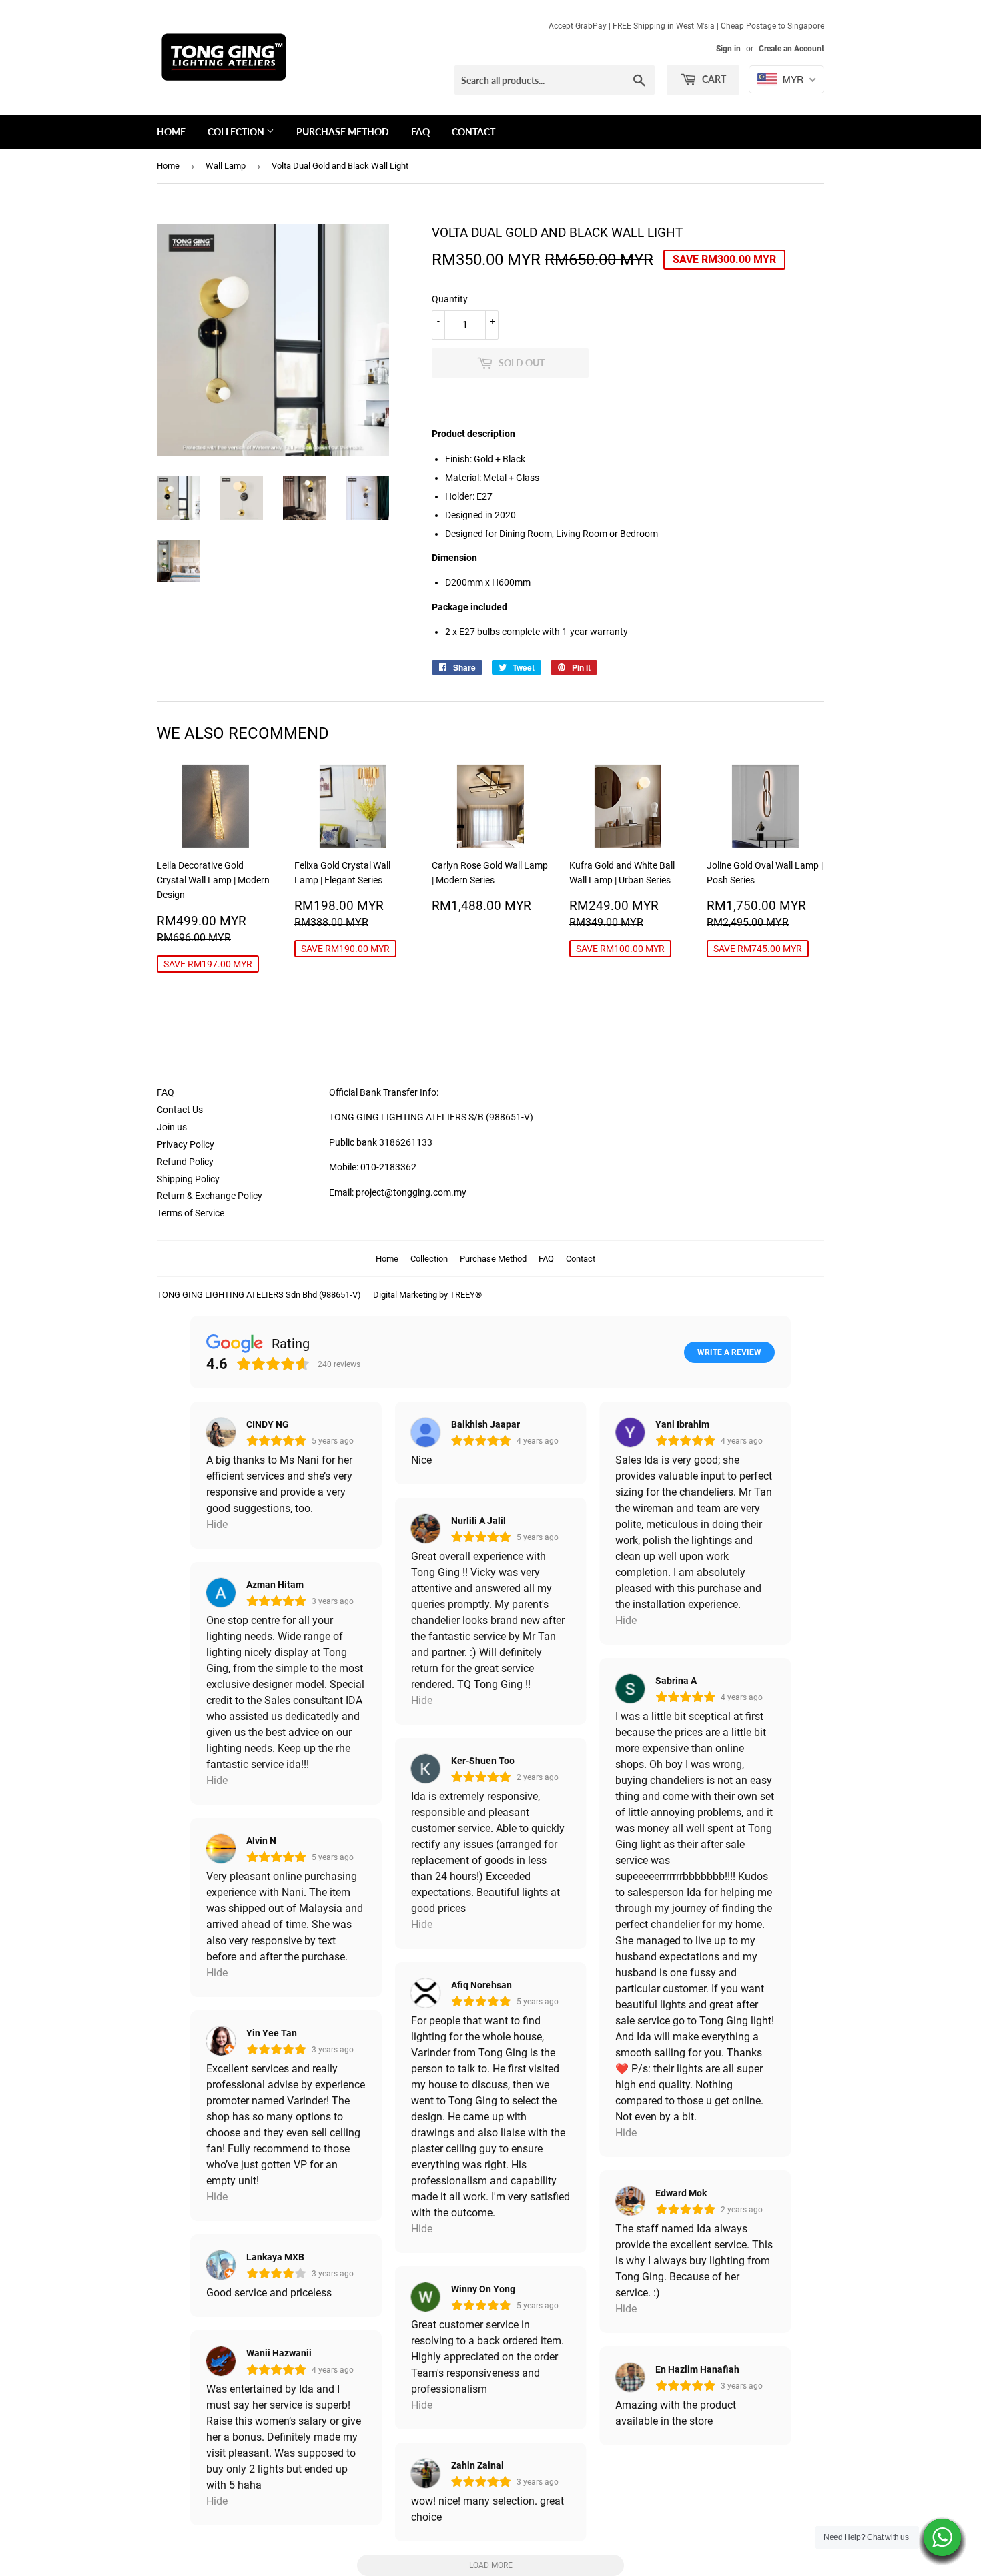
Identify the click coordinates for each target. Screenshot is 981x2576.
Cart (713, 79)
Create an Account (791, 49)
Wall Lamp (226, 166)
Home (171, 132)
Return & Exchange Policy (210, 1196)
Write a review (729, 1352)
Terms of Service (191, 1213)
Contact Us (180, 1110)
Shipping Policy (188, 1179)
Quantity (450, 299)
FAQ (420, 132)
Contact (473, 132)
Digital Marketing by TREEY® (427, 1295)
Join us (172, 1127)
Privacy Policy (186, 1144)
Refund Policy (185, 1162)
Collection (237, 132)
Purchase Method (343, 132)
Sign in (728, 49)
